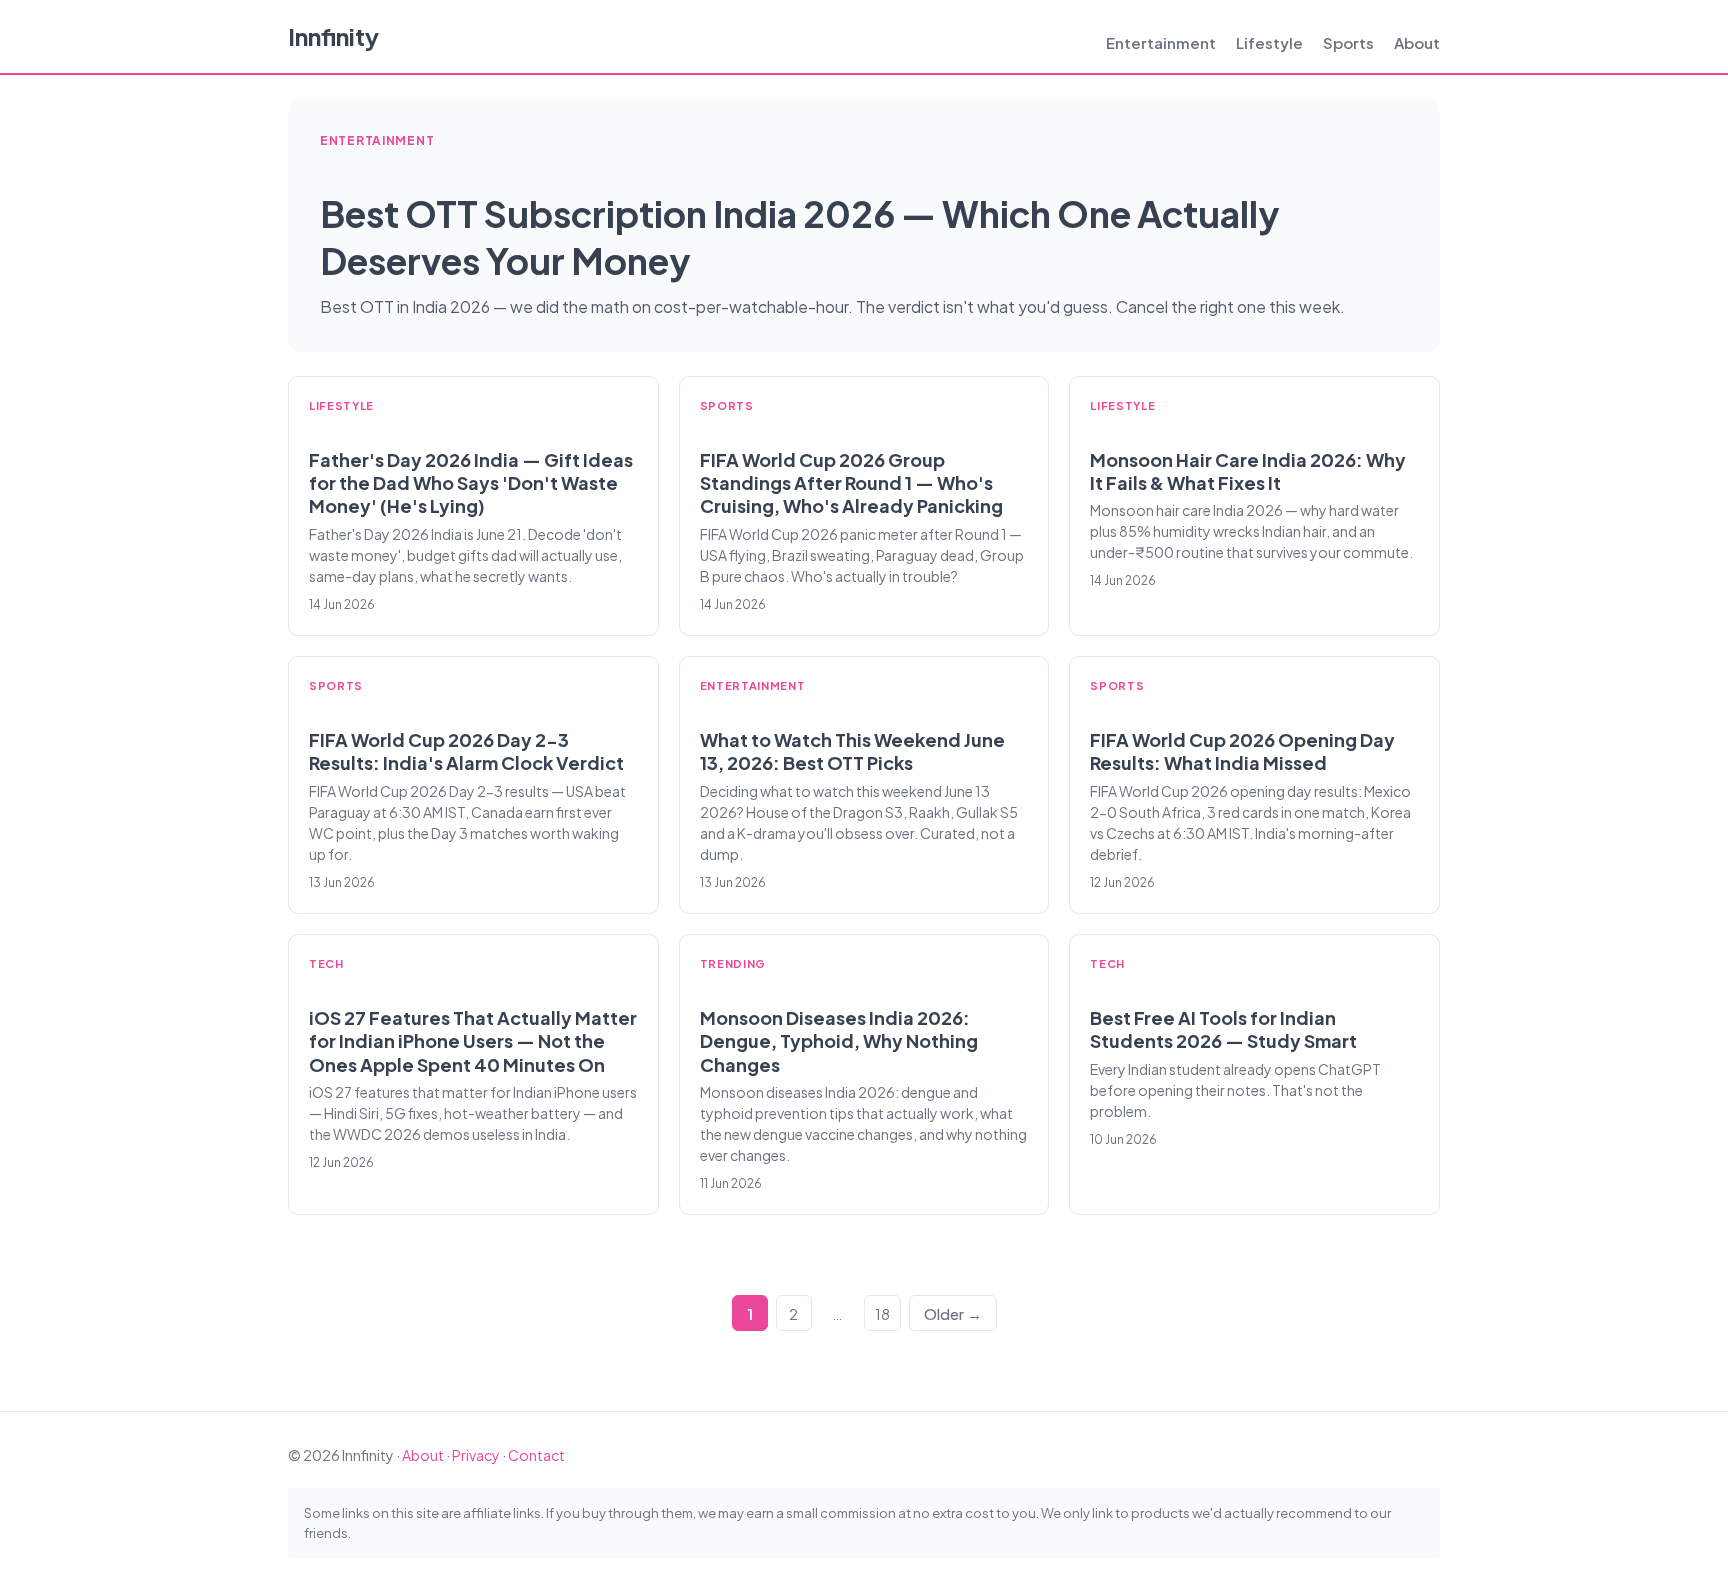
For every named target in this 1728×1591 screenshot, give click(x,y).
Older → (953, 1313)
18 (882, 1313)
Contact (536, 1455)
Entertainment (1161, 42)
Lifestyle (1269, 42)
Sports (1348, 42)
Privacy (476, 1455)
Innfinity (333, 36)
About (1417, 42)
